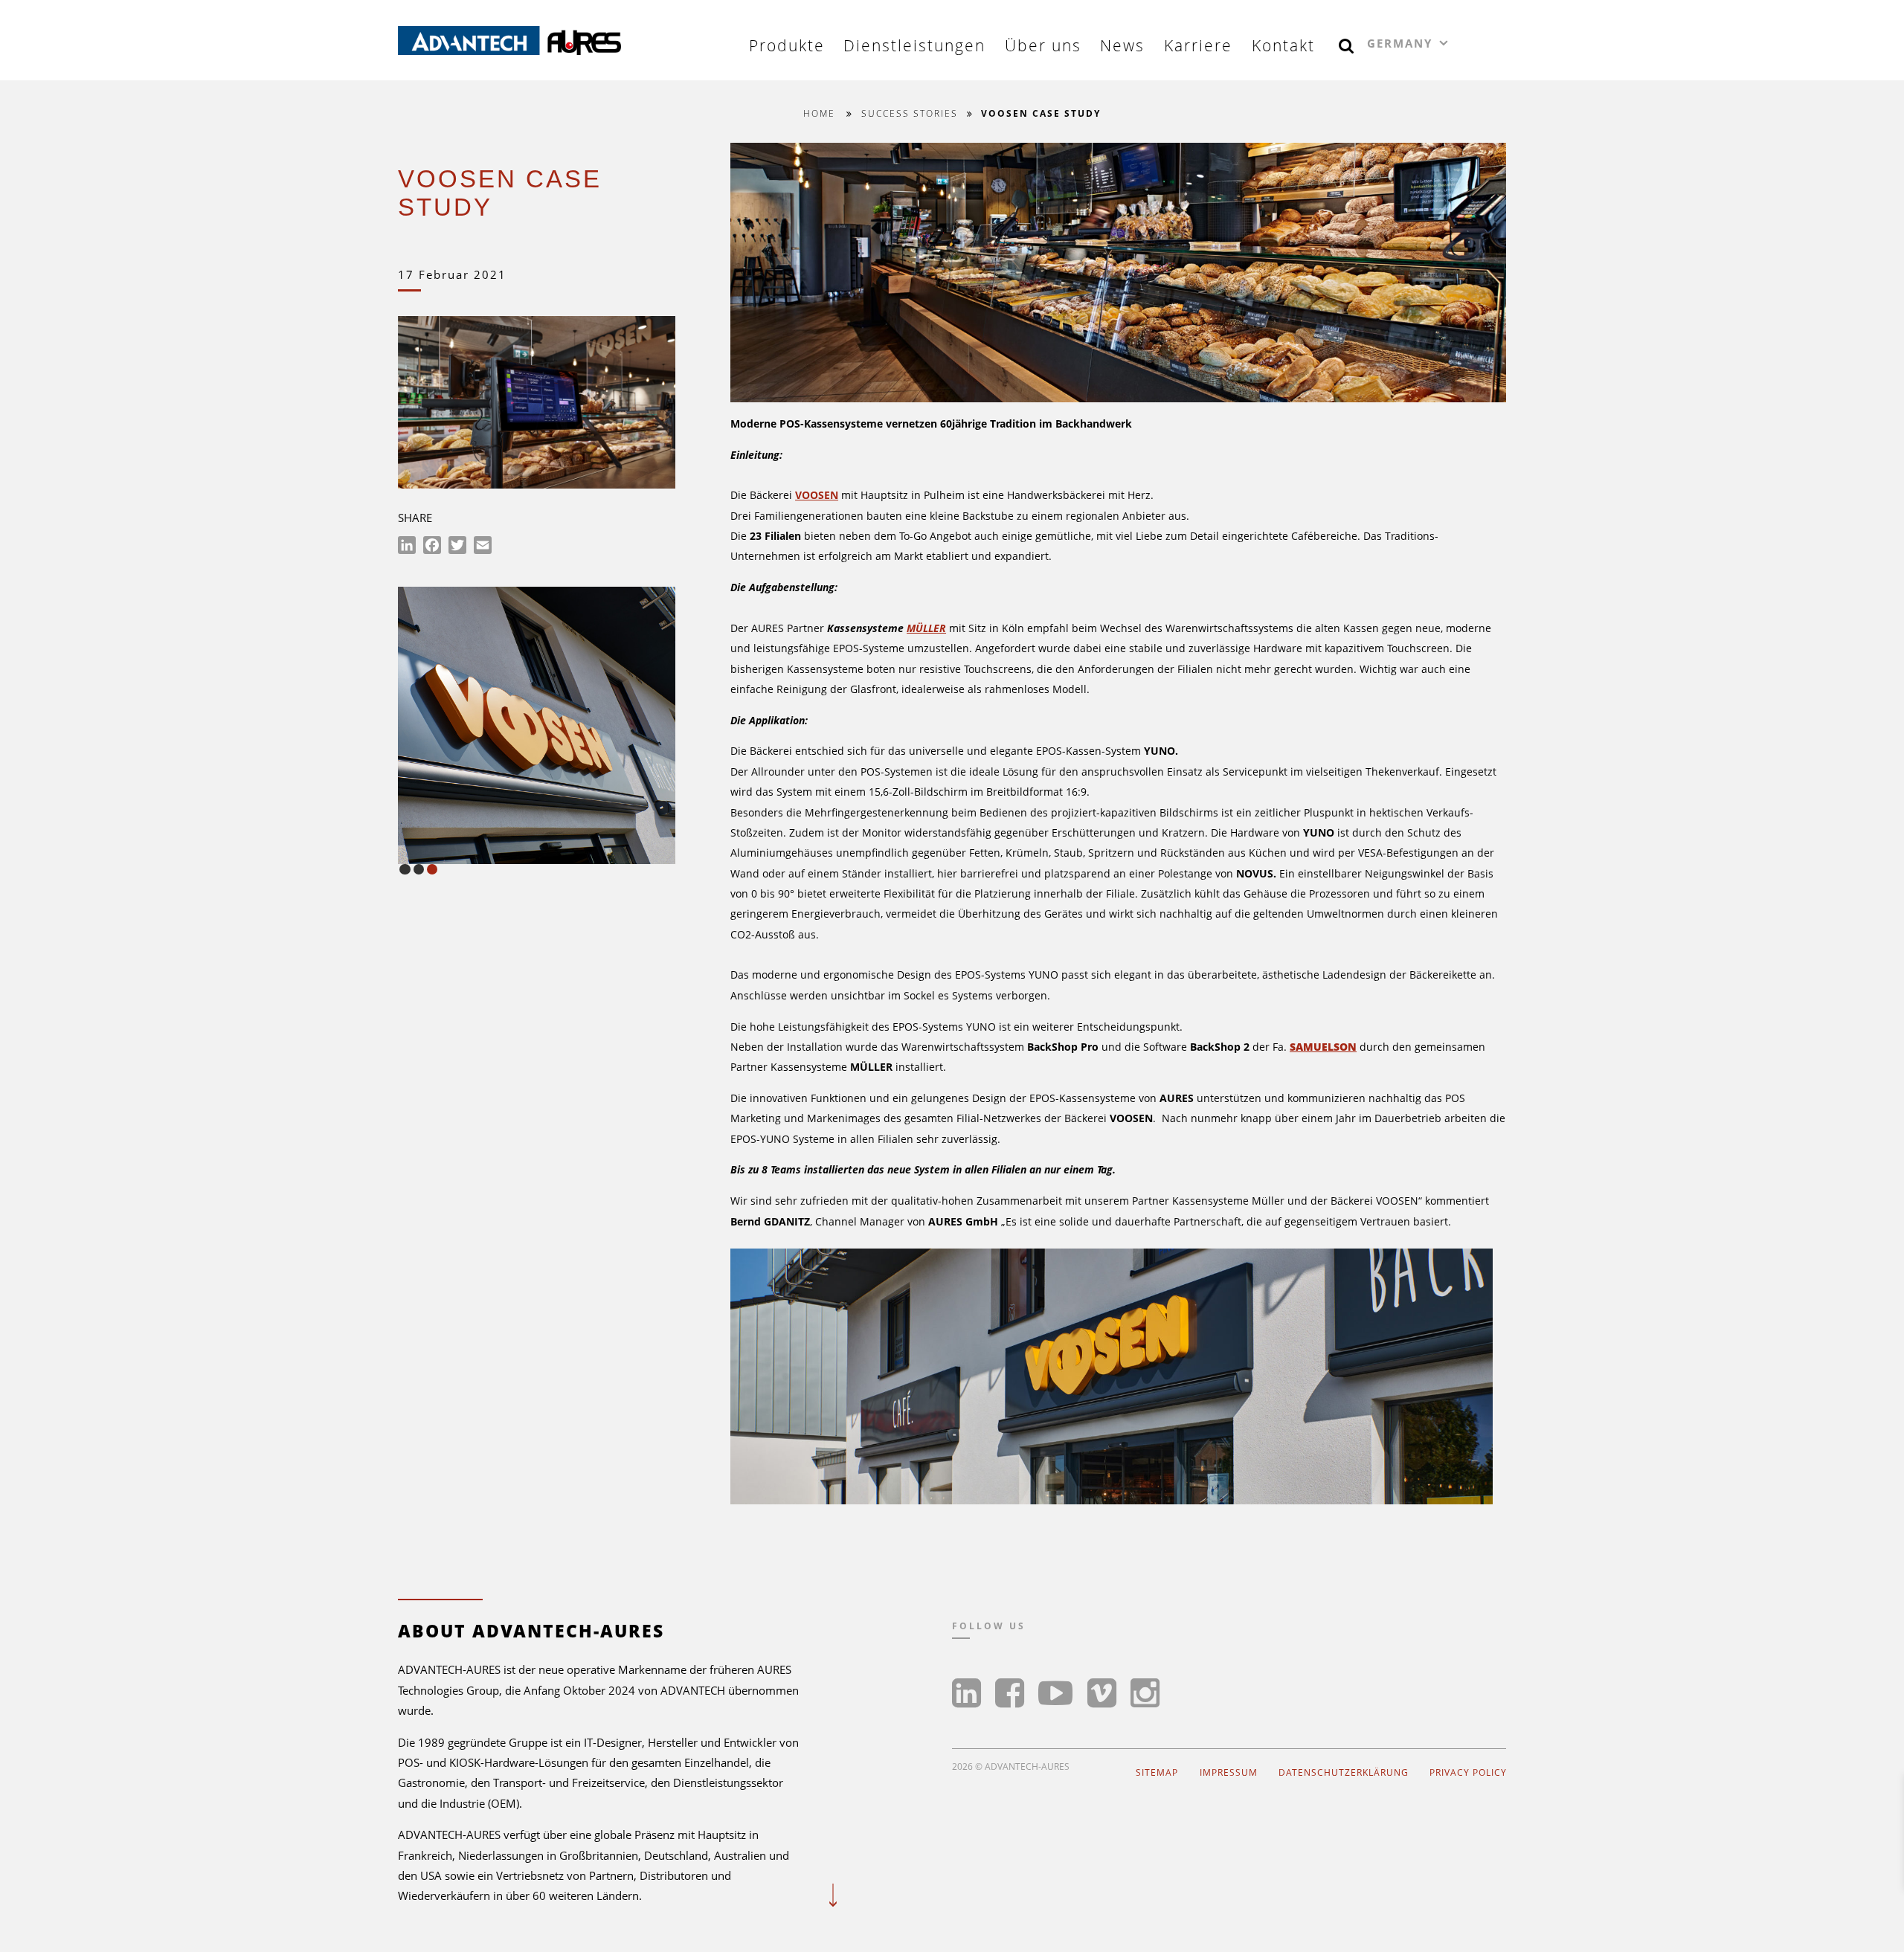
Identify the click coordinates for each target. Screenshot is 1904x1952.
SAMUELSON (1323, 1047)
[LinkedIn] (407, 547)
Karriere (1198, 45)
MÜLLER (926, 628)
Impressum (1229, 1772)
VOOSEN (817, 495)
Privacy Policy (1468, 1772)
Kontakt (1283, 45)
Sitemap (1157, 1772)
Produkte (787, 45)
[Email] (483, 547)
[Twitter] (457, 547)
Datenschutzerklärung (1344, 1772)
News (1122, 45)
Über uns (1043, 45)
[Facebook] (432, 547)
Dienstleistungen (914, 45)
